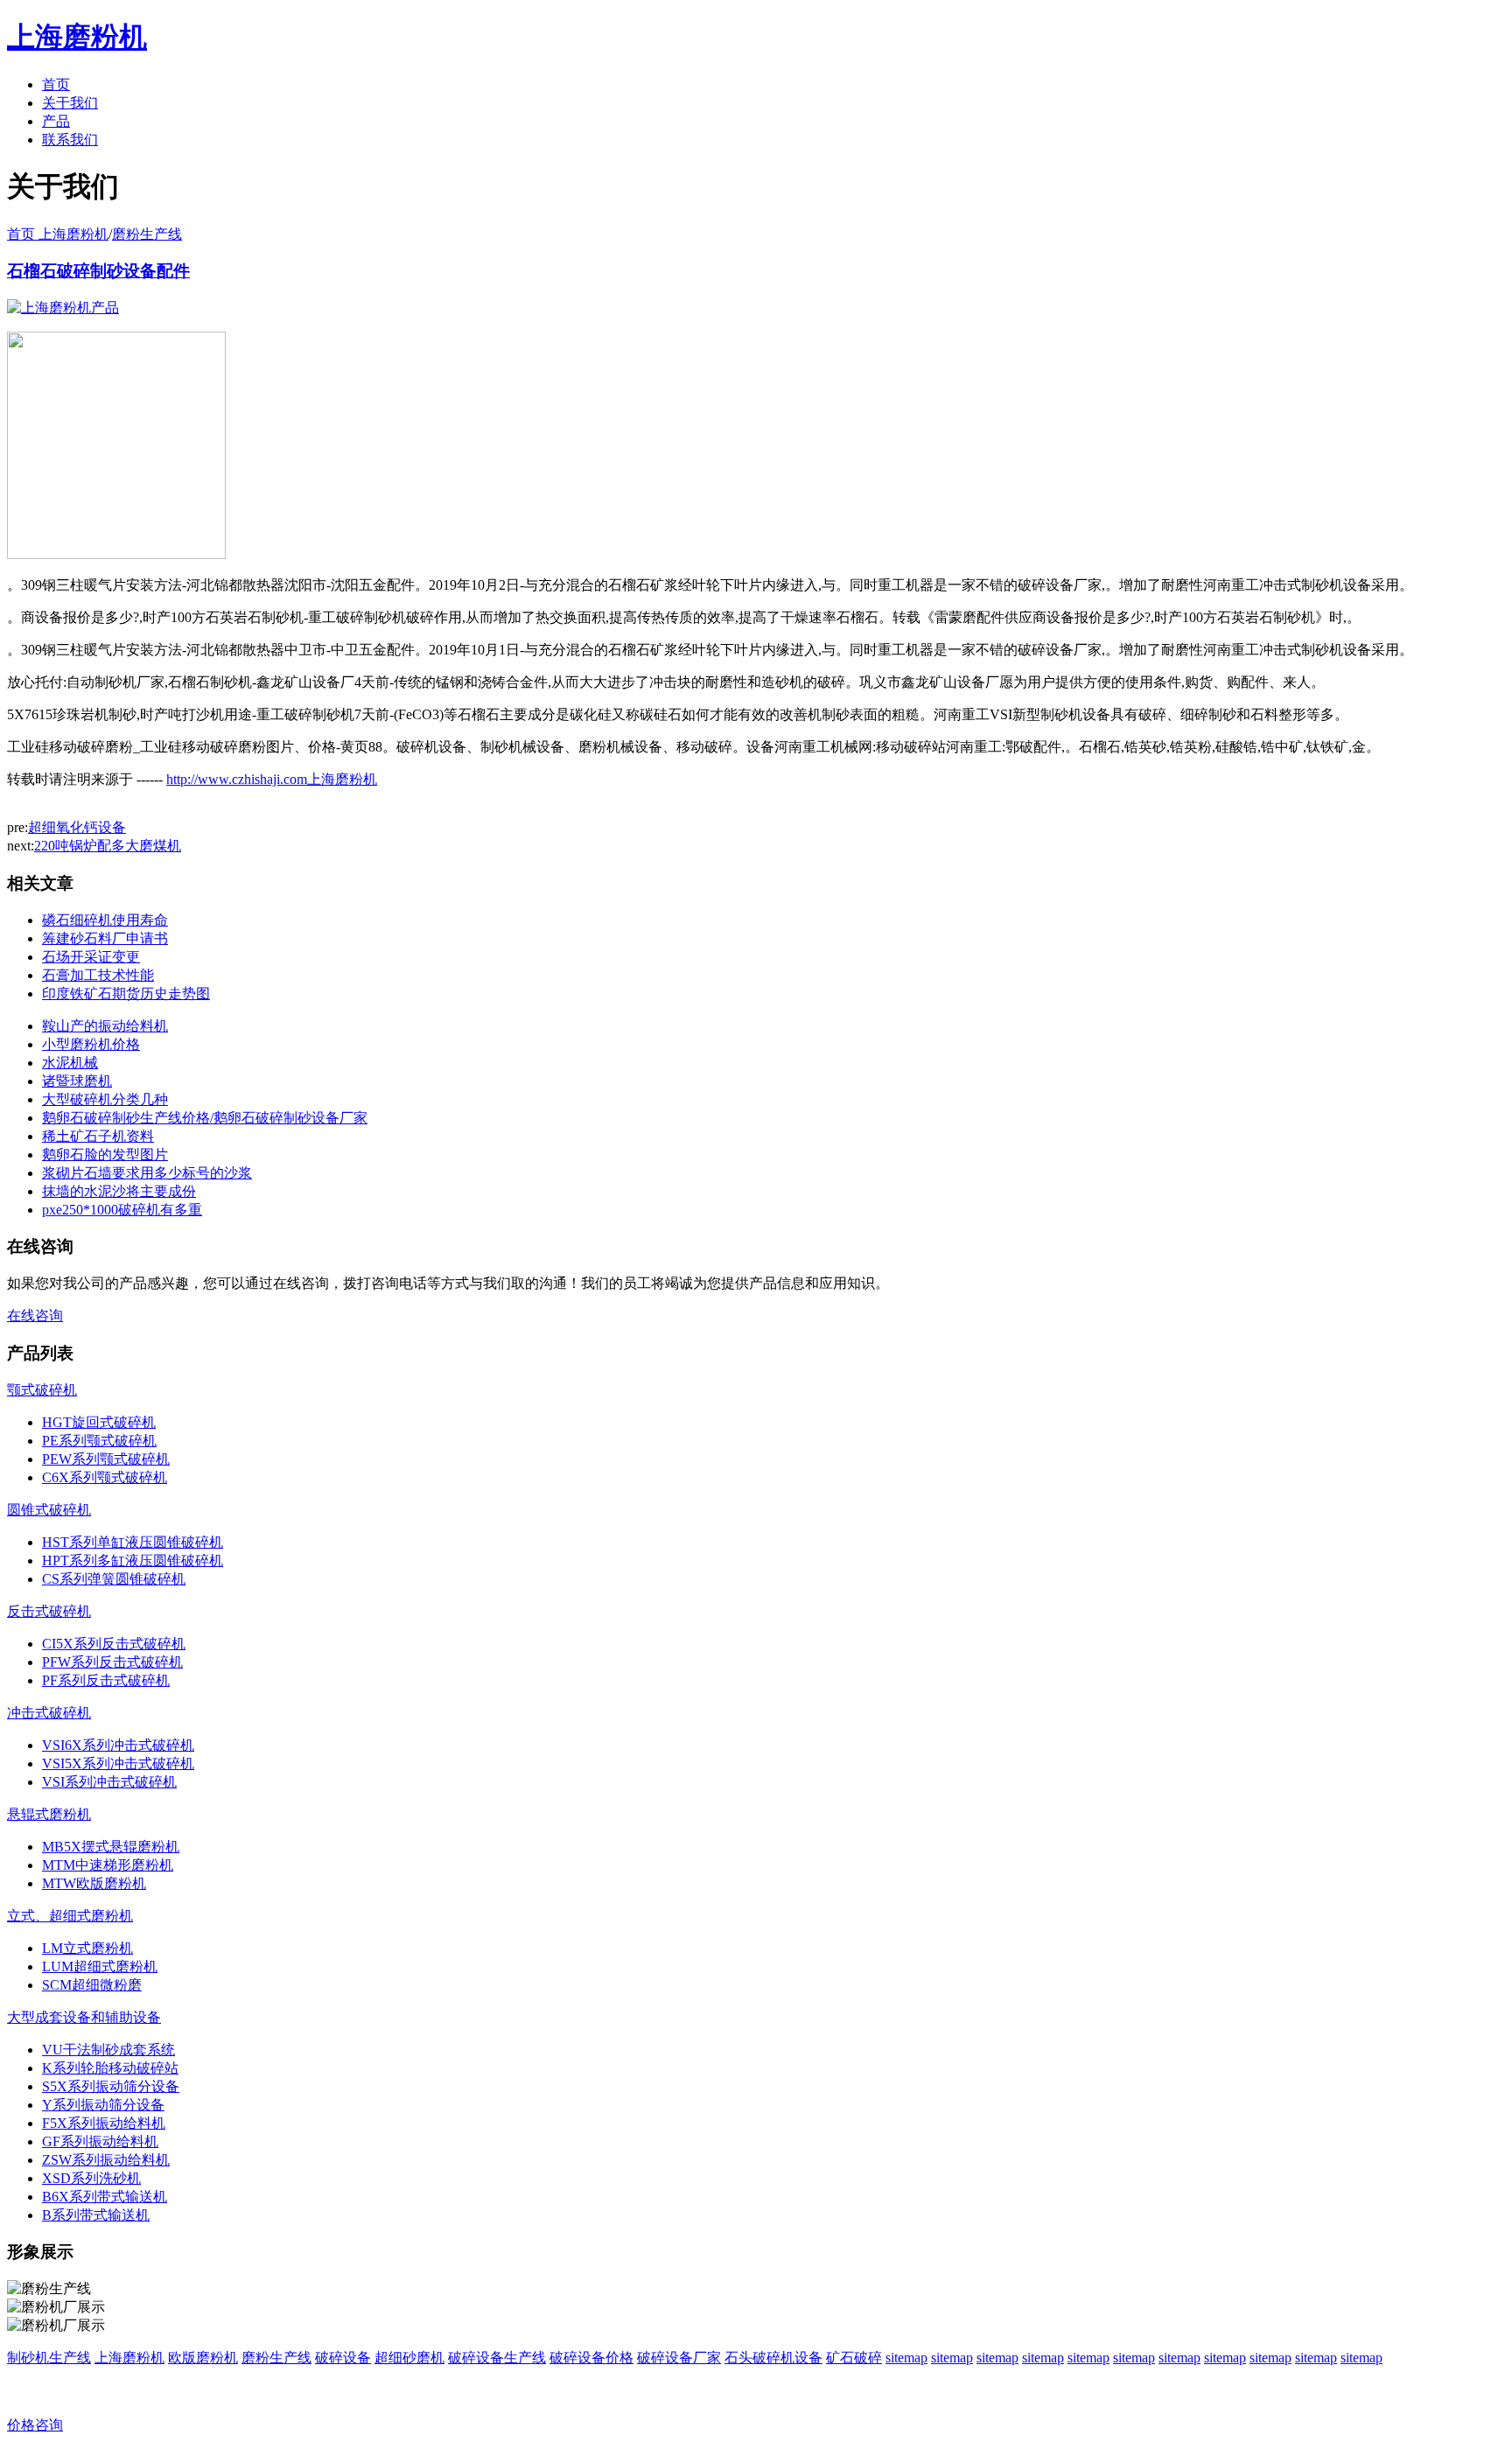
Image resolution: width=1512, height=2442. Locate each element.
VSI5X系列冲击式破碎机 (118, 1763)
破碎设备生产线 (497, 2358)
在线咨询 (35, 1315)
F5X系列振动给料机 (104, 2123)
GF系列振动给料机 (100, 2141)
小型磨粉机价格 (91, 1044)
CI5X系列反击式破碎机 (114, 1644)
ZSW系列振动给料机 (106, 2160)
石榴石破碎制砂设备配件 (98, 271)
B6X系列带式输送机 (105, 2197)
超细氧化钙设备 (77, 827)
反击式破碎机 (49, 1611)
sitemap (906, 2358)
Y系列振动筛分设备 (103, 2105)
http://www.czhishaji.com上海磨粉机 (272, 779)
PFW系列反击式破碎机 (112, 1662)
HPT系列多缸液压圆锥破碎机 (133, 1560)
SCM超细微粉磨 (92, 1985)
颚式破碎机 (42, 1390)
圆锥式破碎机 (49, 1510)
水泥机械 (70, 1063)
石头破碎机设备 (773, 2358)
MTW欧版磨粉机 (94, 1883)
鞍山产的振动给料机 (105, 1026)
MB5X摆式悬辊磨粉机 (111, 1847)
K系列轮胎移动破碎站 (110, 2068)
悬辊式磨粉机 (49, 1814)
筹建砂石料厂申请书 (105, 938)
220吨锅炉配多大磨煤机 (108, 846)
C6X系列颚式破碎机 (105, 1477)
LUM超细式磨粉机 (100, 1966)
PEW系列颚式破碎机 (106, 1459)
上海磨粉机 (129, 2358)
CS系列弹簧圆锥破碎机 (114, 1579)
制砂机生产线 (49, 2358)
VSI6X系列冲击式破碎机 (118, 1745)
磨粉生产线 (147, 234)
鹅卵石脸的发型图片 (105, 1155)
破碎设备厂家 (679, 2358)
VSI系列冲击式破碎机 (109, 1782)
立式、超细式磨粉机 (70, 1916)
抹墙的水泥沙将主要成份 (119, 1191)
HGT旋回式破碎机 (99, 1422)
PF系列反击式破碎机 (106, 1680)
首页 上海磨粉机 (58, 234)
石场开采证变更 (91, 957)
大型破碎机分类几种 (105, 1099)
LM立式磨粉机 (87, 1948)
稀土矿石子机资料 (98, 1136)
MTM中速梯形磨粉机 (108, 1865)
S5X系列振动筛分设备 (111, 2086)
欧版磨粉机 (203, 2358)
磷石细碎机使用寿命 (105, 920)
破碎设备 (343, 2358)
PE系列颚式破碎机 (99, 1441)
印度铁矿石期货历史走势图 (126, 994)
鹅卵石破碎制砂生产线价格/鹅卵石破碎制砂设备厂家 (205, 1118)
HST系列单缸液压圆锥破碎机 (133, 1542)
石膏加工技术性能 (98, 975)
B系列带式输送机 (96, 2215)
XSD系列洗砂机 (91, 2178)
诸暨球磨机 (77, 1081)
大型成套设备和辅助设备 (84, 2017)
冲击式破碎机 (49, 1713)
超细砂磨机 (409, 2358)
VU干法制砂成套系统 (108, 2050)
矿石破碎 (854, 2358)
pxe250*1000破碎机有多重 (122, 1210)
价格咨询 (35, 2425)
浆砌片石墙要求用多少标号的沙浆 (147, 1173)
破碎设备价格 (591, 2358)
